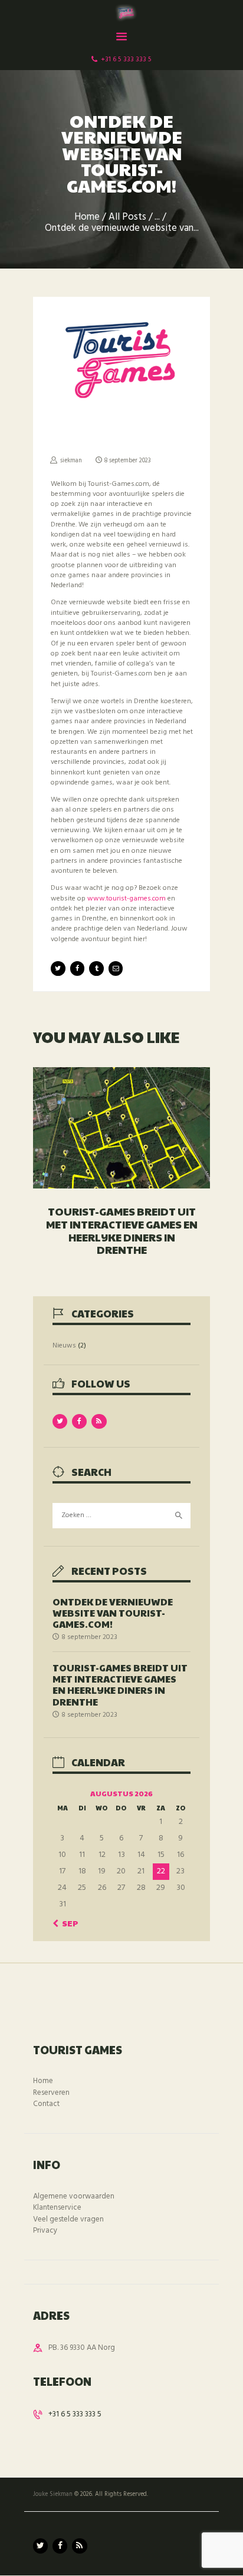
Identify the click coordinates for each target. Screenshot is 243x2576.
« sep (67, 1923)
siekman (71, 461)
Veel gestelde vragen (68, 2219)
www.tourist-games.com (127, 899)
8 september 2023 (127, 461)
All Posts (127, 217)
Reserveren (51, 2093)
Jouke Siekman (53, 2494)
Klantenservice (57, 2208)
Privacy (45, 2231)
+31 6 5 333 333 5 (75, 2414)
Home (87, 218)
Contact (46, 2104)
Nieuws (64, 1346)
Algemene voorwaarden (74, 2196)
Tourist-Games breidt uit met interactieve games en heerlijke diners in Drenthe (122, 1230)
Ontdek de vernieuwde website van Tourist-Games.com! (113, 1613)
